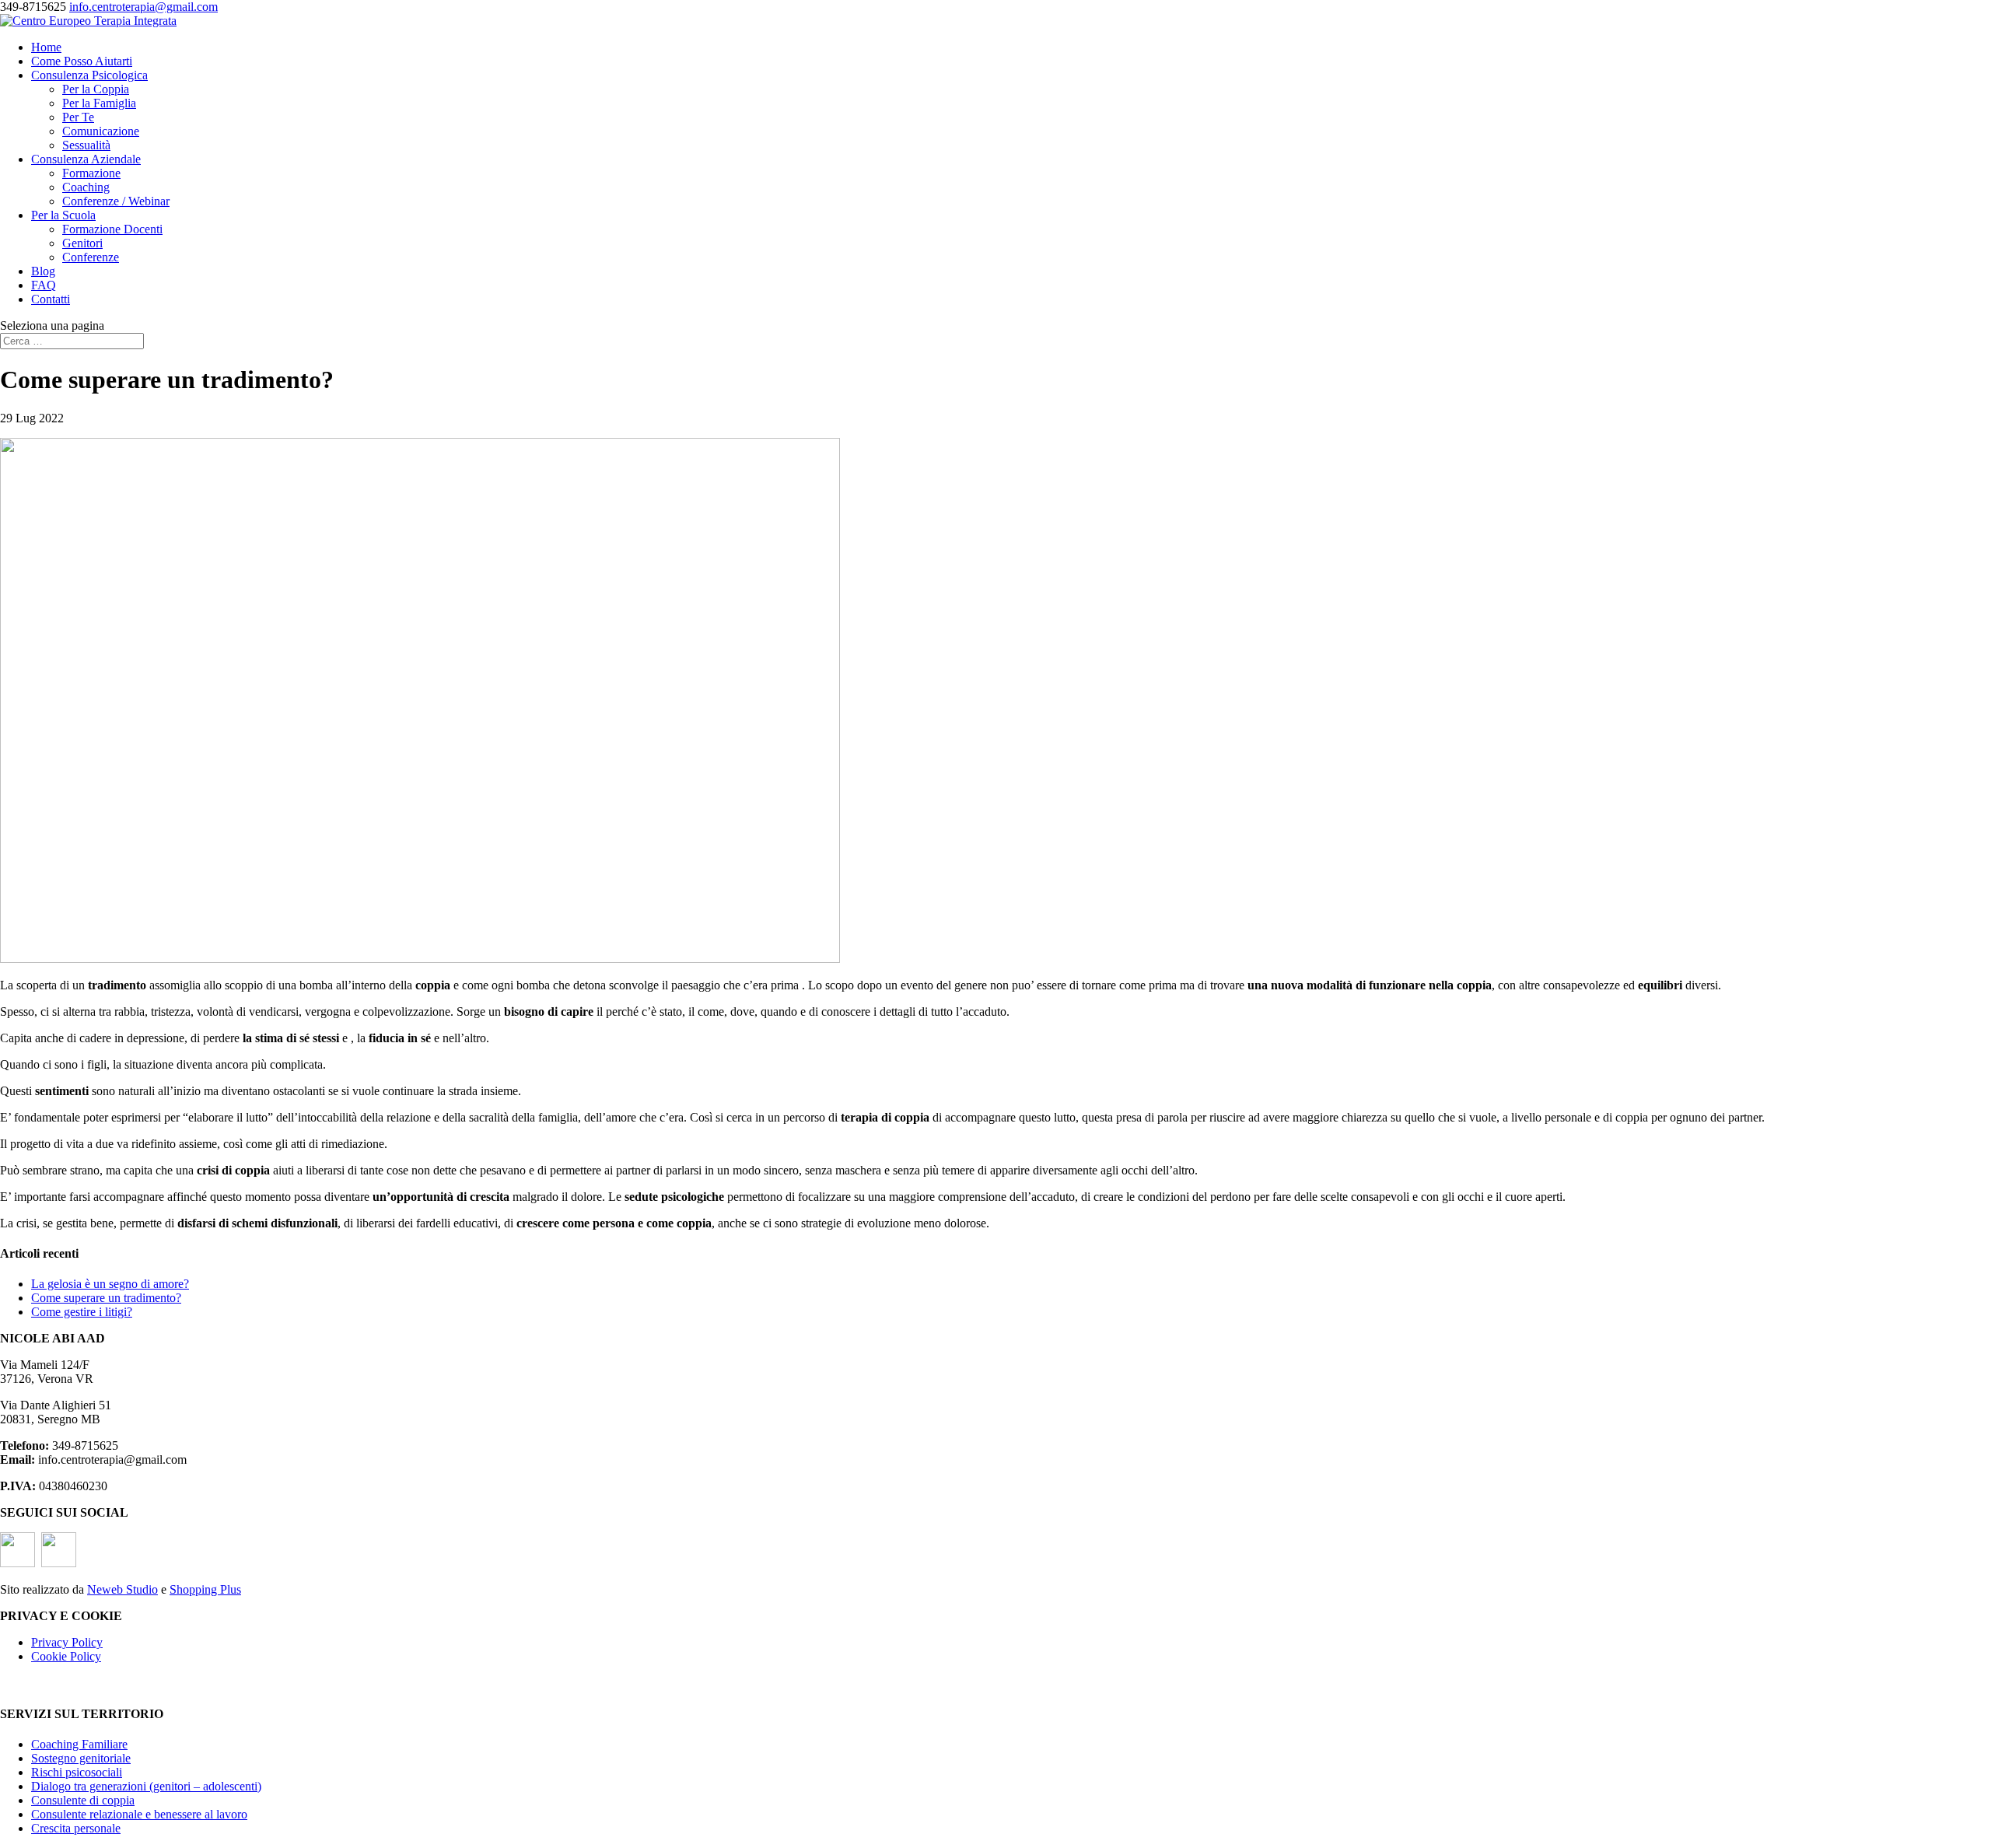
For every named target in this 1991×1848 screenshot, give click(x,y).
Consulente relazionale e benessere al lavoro (139, 1814)
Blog (43, 271)
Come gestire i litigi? (82, 1312)
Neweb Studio (122, 1589)
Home (46, 47)
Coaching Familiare (79, 1744)
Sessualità (86, 145)
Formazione (91, 173)
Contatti (51, 299)
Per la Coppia (96, 89)
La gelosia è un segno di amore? (110, 1284)
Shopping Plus (205, 1589)
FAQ (44, 285)
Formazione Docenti (112, 229)
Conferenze (91, 257)
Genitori (82, 243)
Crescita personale (76, 1828)
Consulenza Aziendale (86, 159)
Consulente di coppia (83, 1800)
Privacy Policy (67, 1642)
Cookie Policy (66, 1656)
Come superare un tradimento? (106, 1298)
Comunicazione (101, 131)
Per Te (78, 117)
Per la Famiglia (99, 103)
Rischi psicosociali (77, 1772)
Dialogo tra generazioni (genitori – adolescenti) (146, 1786)
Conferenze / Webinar (116, 201)
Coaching (86, 187)
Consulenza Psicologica (89, 75)
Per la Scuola (63, 215)
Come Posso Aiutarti (82, 61)
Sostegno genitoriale (81, 1758)
